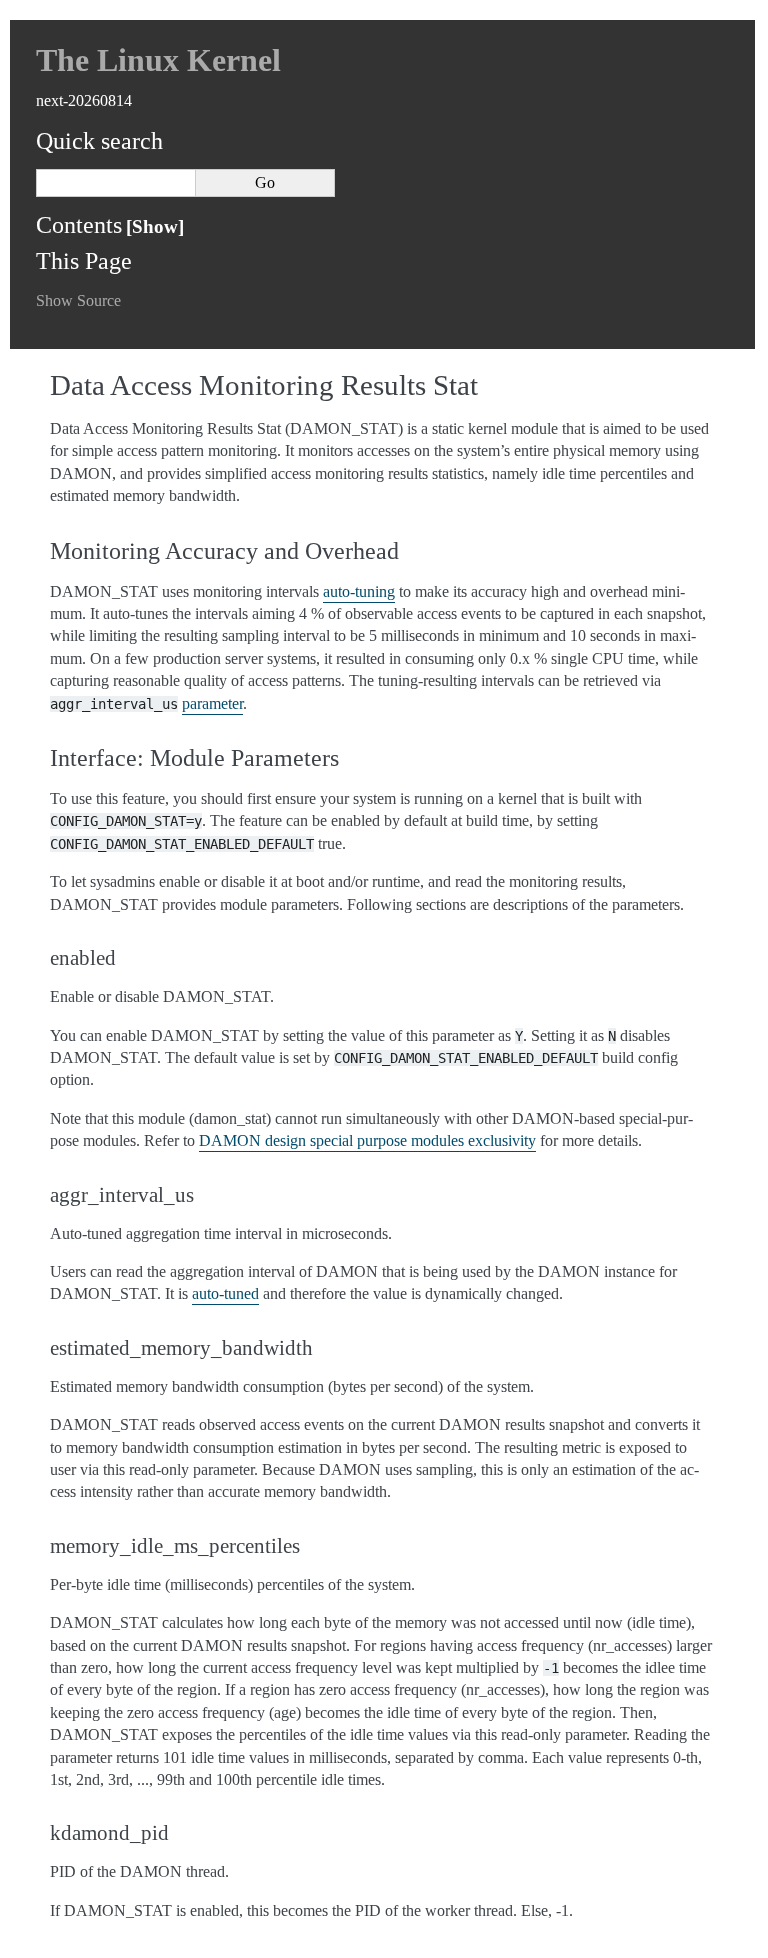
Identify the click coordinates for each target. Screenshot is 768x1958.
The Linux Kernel (158, 60)
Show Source (78, 300)
